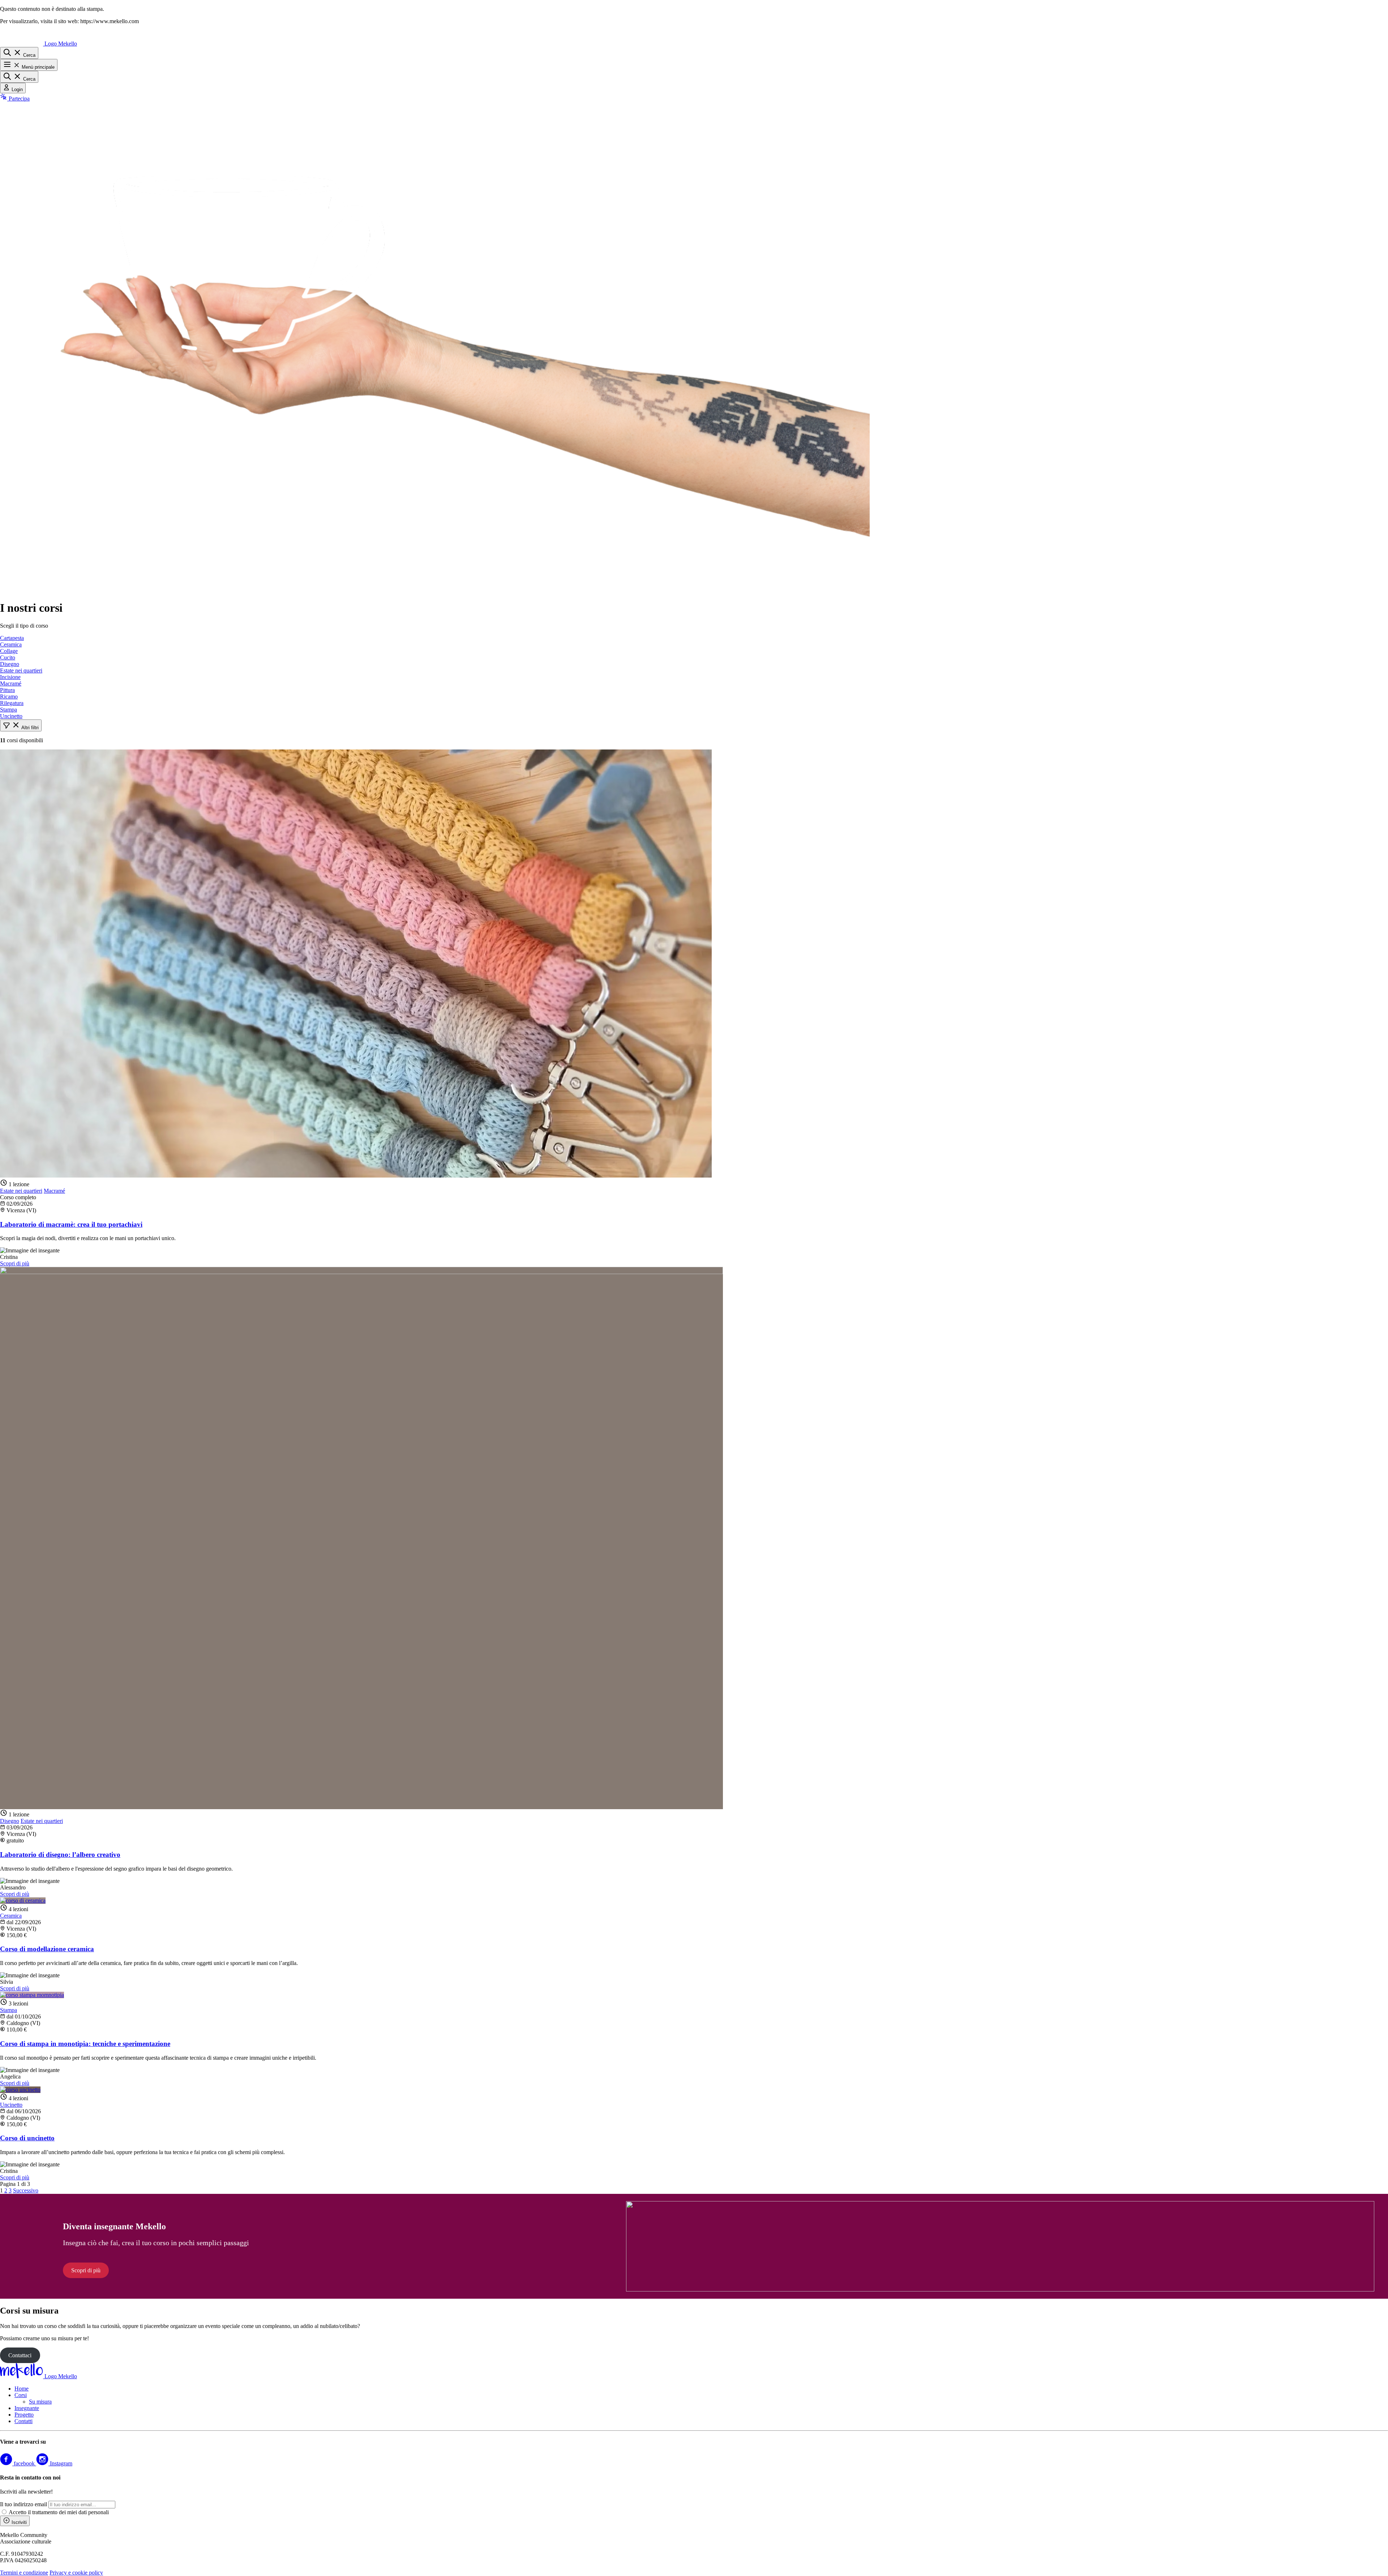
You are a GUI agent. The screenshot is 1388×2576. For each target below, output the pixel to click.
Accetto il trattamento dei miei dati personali (59, 2512)
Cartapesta (12, 638)
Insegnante (27, 2408)
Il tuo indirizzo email (23, 2504)
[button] (21, 725)
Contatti (23, 2421)
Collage (9, 651)
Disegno (10, 664)
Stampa (8, 710)
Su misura (40, 2402)
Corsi (21, 2395)
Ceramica (11, 644)
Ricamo (9, 697)
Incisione (10, 677)
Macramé (11, 683)
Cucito (8, 657)
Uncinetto (11, 716)
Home (22, 2389)
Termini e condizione (24, 2573)
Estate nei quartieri (21, 670)
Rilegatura (12, 703)
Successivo (26, 2190)
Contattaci (20, 2355)
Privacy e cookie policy (76, 2573)
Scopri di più (15, 1263)
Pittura (7, 690)
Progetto (24, 2415)
